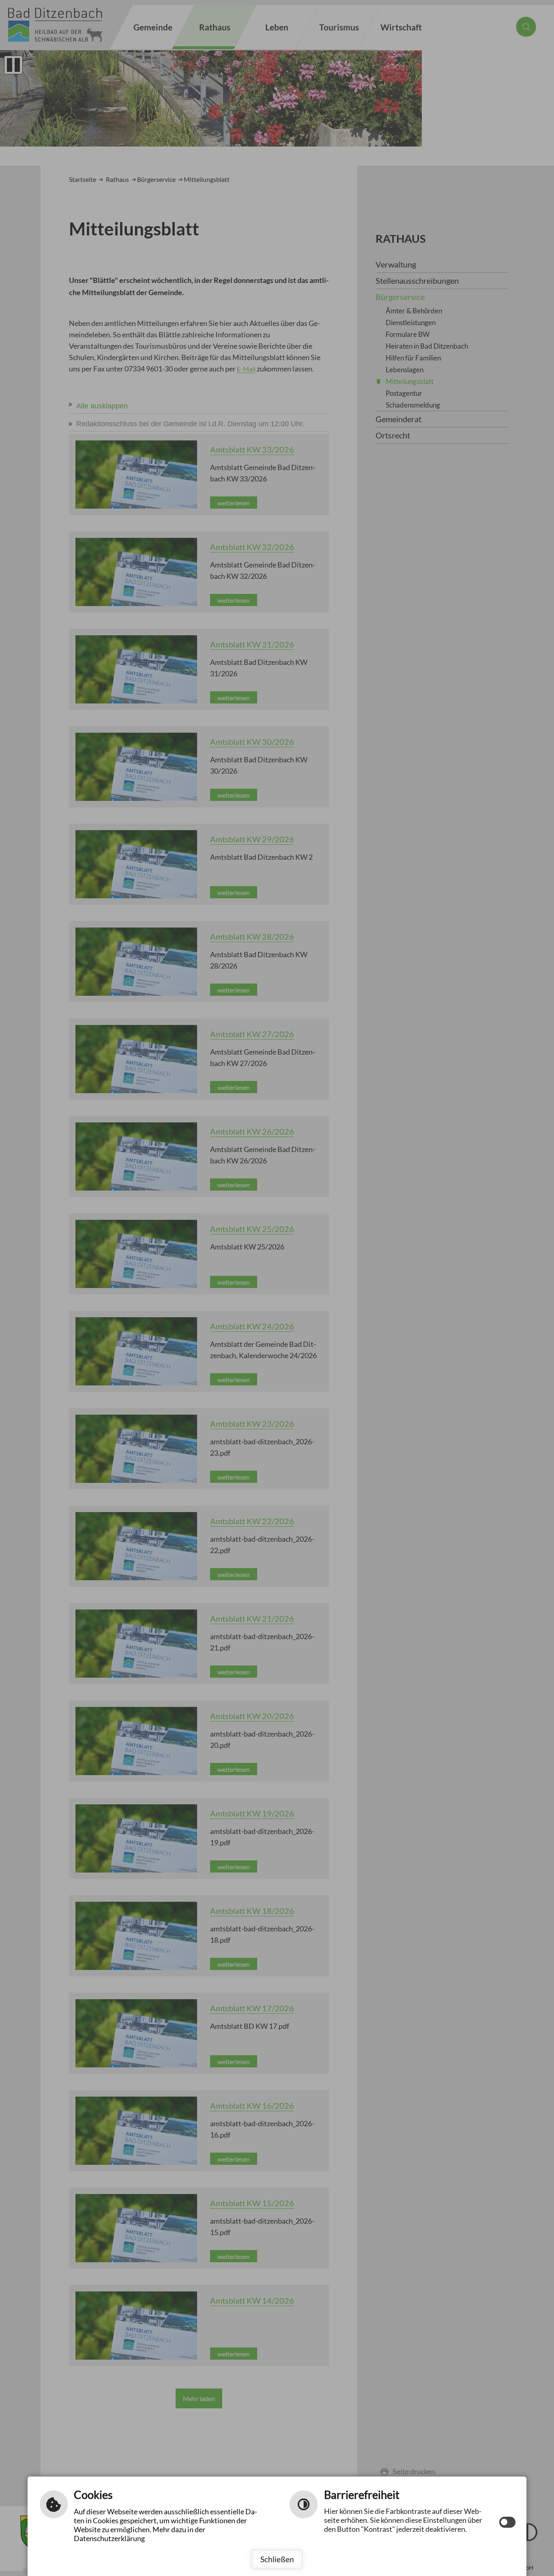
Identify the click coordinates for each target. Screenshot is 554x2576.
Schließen (277, 2559)
